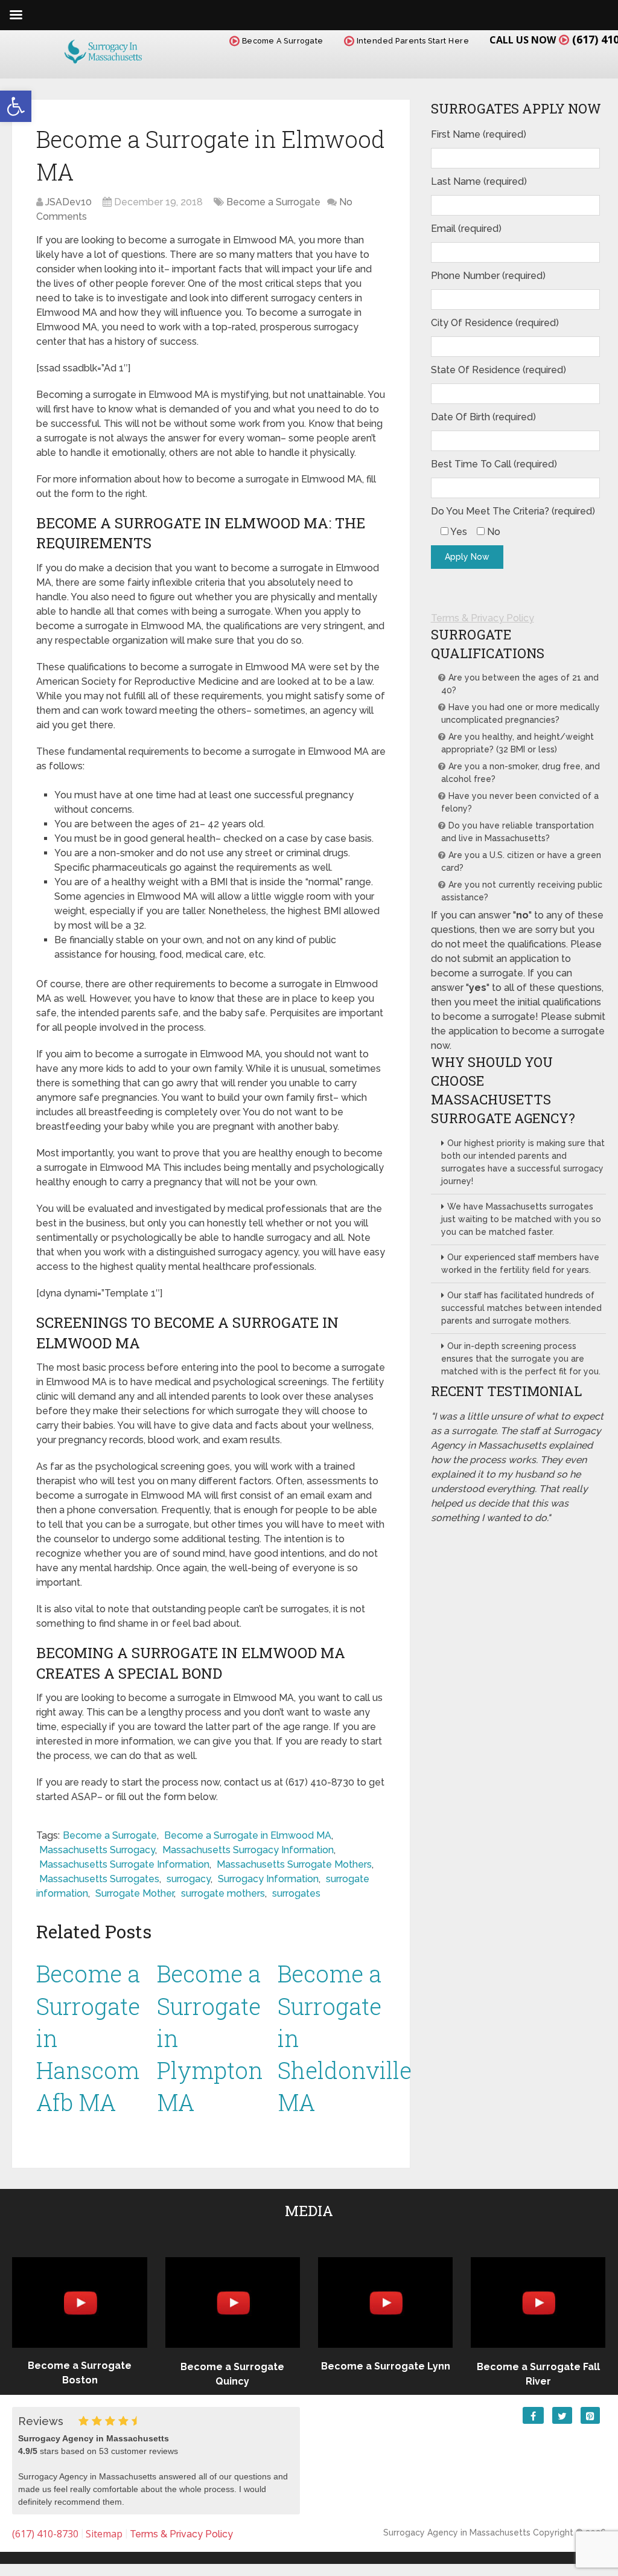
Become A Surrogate (282, 41)
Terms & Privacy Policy (483, 618)
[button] (16, 106)
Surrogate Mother (135, 1893)
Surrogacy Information (268, 1879)
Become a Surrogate (273, 202)
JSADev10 (68, 202)
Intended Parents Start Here (412, 41)
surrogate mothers (223, 1893)
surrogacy (189, 1879)
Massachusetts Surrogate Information (124, 1864)
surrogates (296, 1893)
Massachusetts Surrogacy (97, 1850)
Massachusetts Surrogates (99, 1879)
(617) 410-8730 (45, 2534)
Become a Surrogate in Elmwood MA (248, 1835)
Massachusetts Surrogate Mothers (294, 1864)
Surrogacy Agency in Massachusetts (457, 2533)
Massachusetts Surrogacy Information (248, 1850)
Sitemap (104, 2534)
